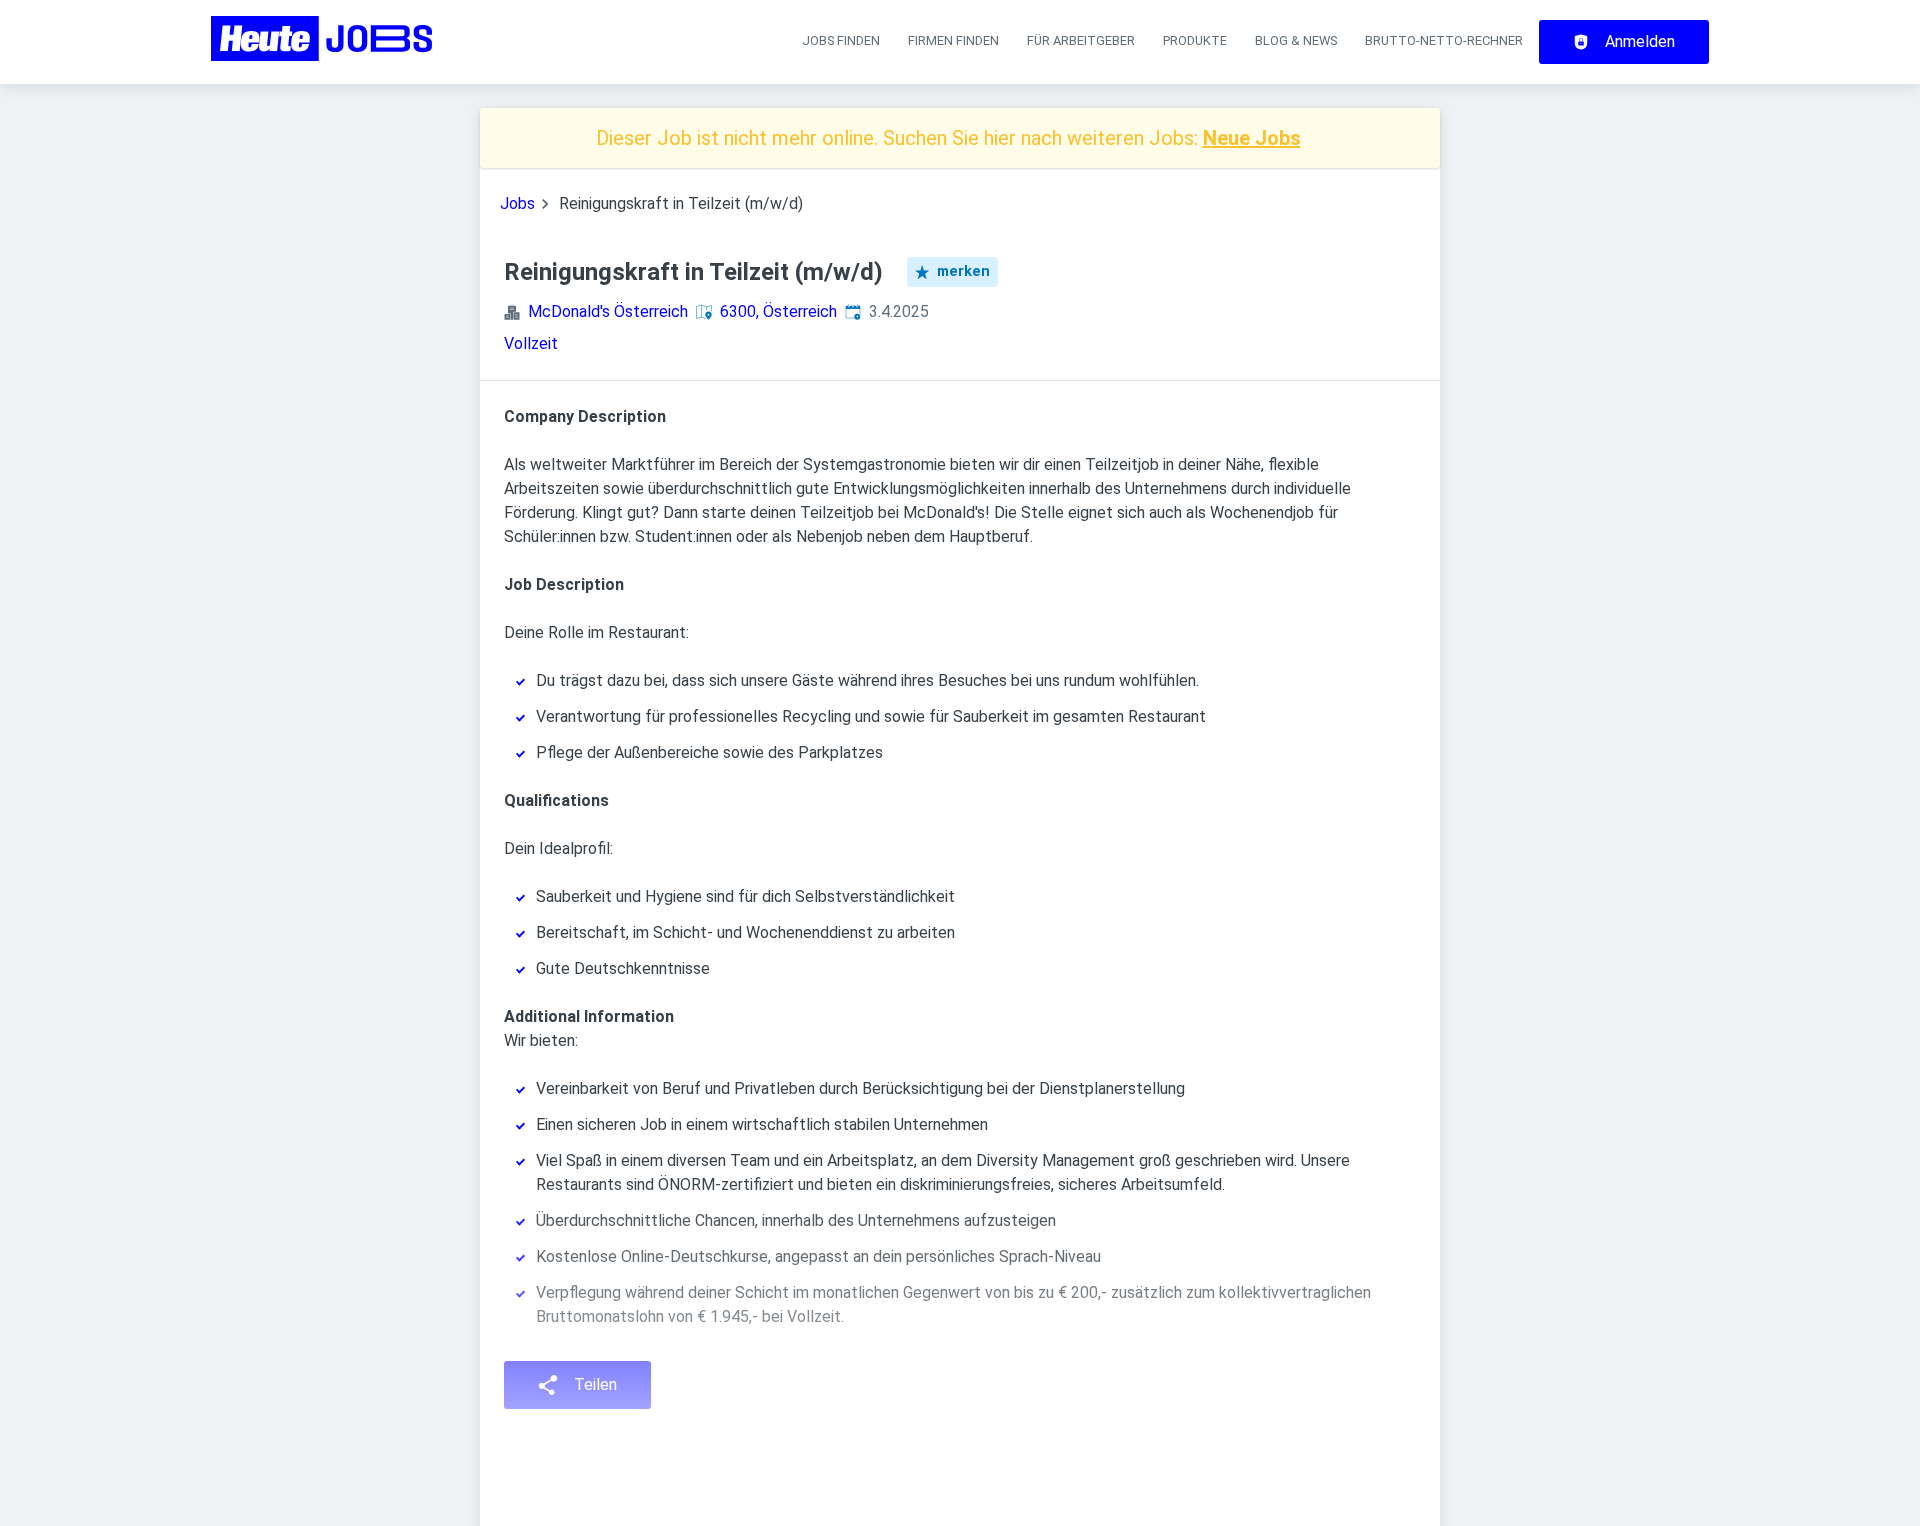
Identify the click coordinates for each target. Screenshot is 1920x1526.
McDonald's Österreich (608, 311)
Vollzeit (531, 343)
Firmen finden (953, 40)
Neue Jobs (1252, 138)
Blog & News (1296, 40)
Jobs (517, 203)
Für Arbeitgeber (1081, 40)
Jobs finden (841, 40)
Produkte (1195, 40)
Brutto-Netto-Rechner (1444, 40)
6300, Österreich (778, 311)
